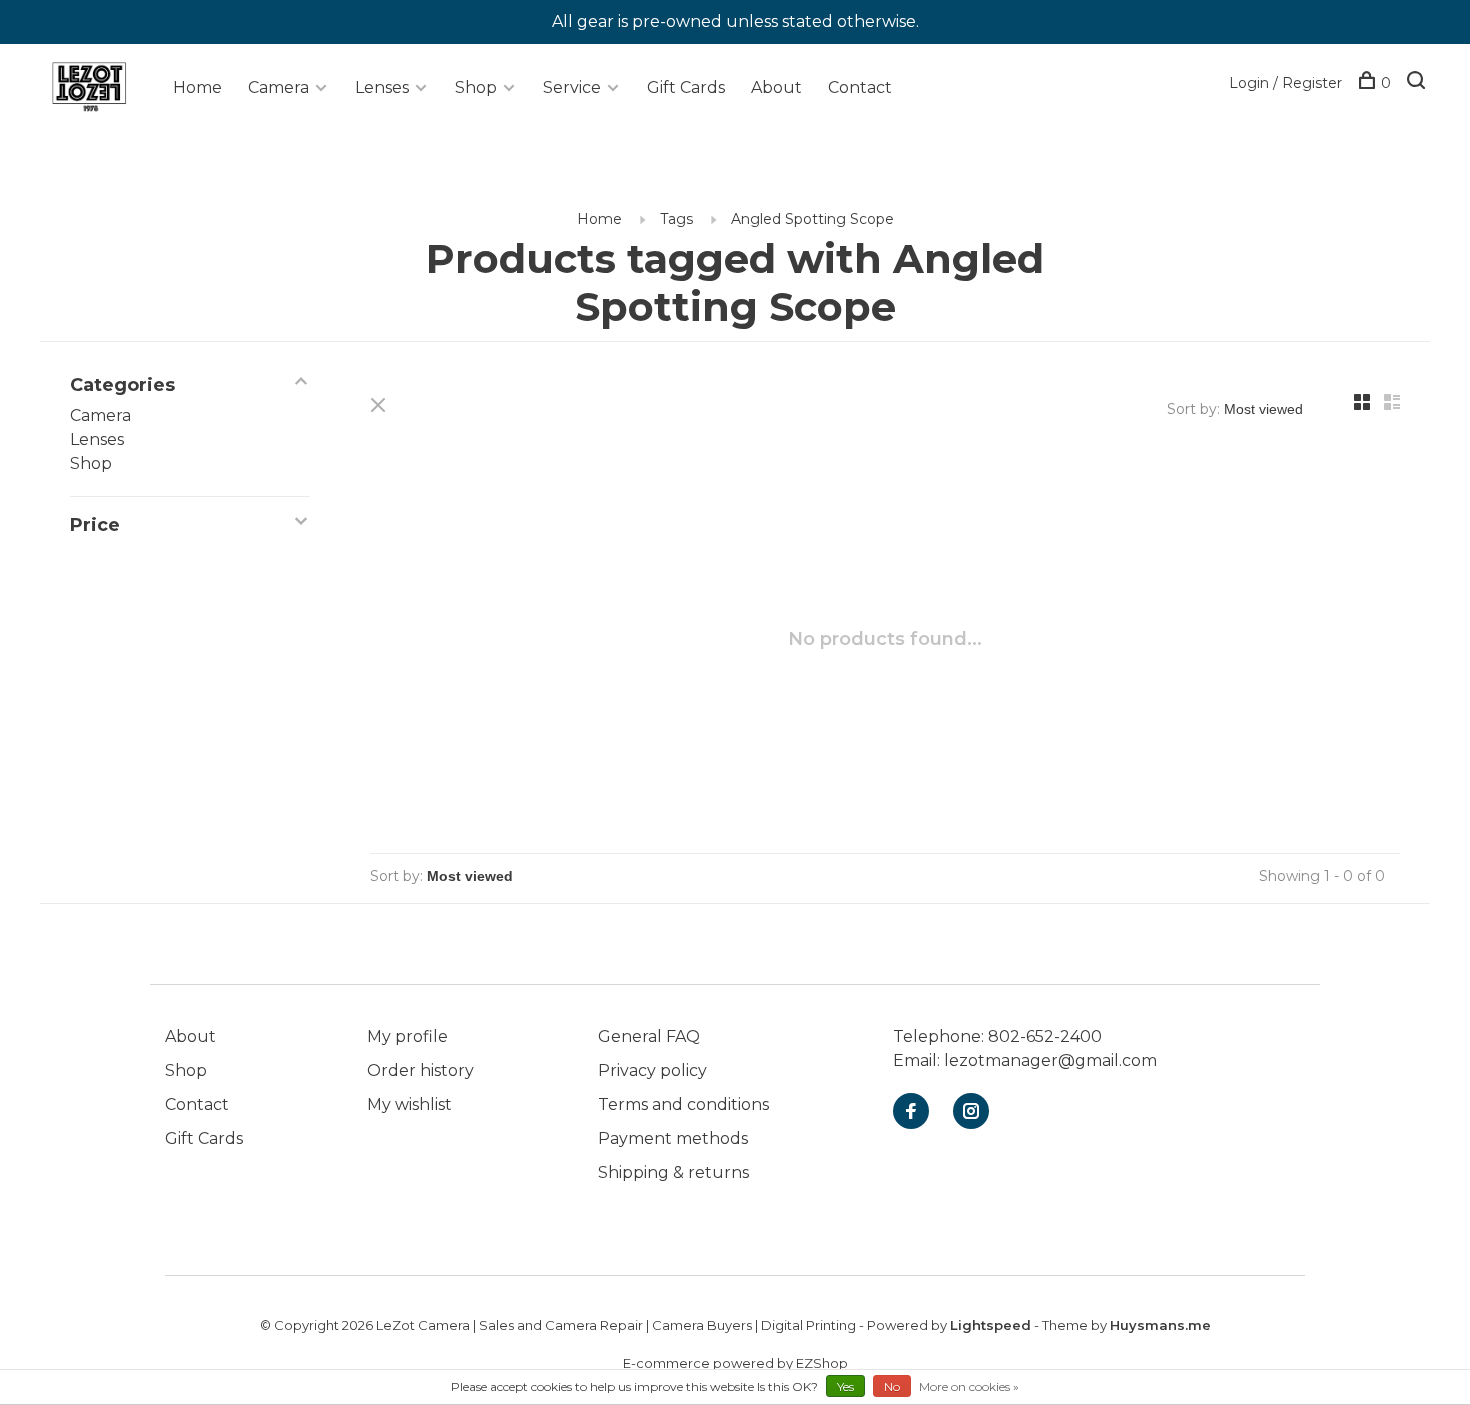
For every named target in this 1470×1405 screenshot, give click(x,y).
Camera (278, 87)
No (892, 1386)
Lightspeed (990, 1325)
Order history (420, 1070)
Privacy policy (652, 1070)
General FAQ (649, 1036)
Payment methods (673, 1138)
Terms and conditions (683, 1104)
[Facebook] (911, 1112)
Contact (860, 87)
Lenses (382, 87)
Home (197, 87)
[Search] (1418, 83)
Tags (676, 219)
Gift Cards (686, 87)
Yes (845, 1386)
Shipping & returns (673, 1172)
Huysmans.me (1160, 1325)
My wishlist (409, 1104)
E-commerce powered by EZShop (735, 1363)
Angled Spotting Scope (812, 219)
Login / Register (1285, 83)
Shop (476, 87)
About (776, 87)
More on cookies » (969, 1386)
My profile (407, 1036)
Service (572, 87)
